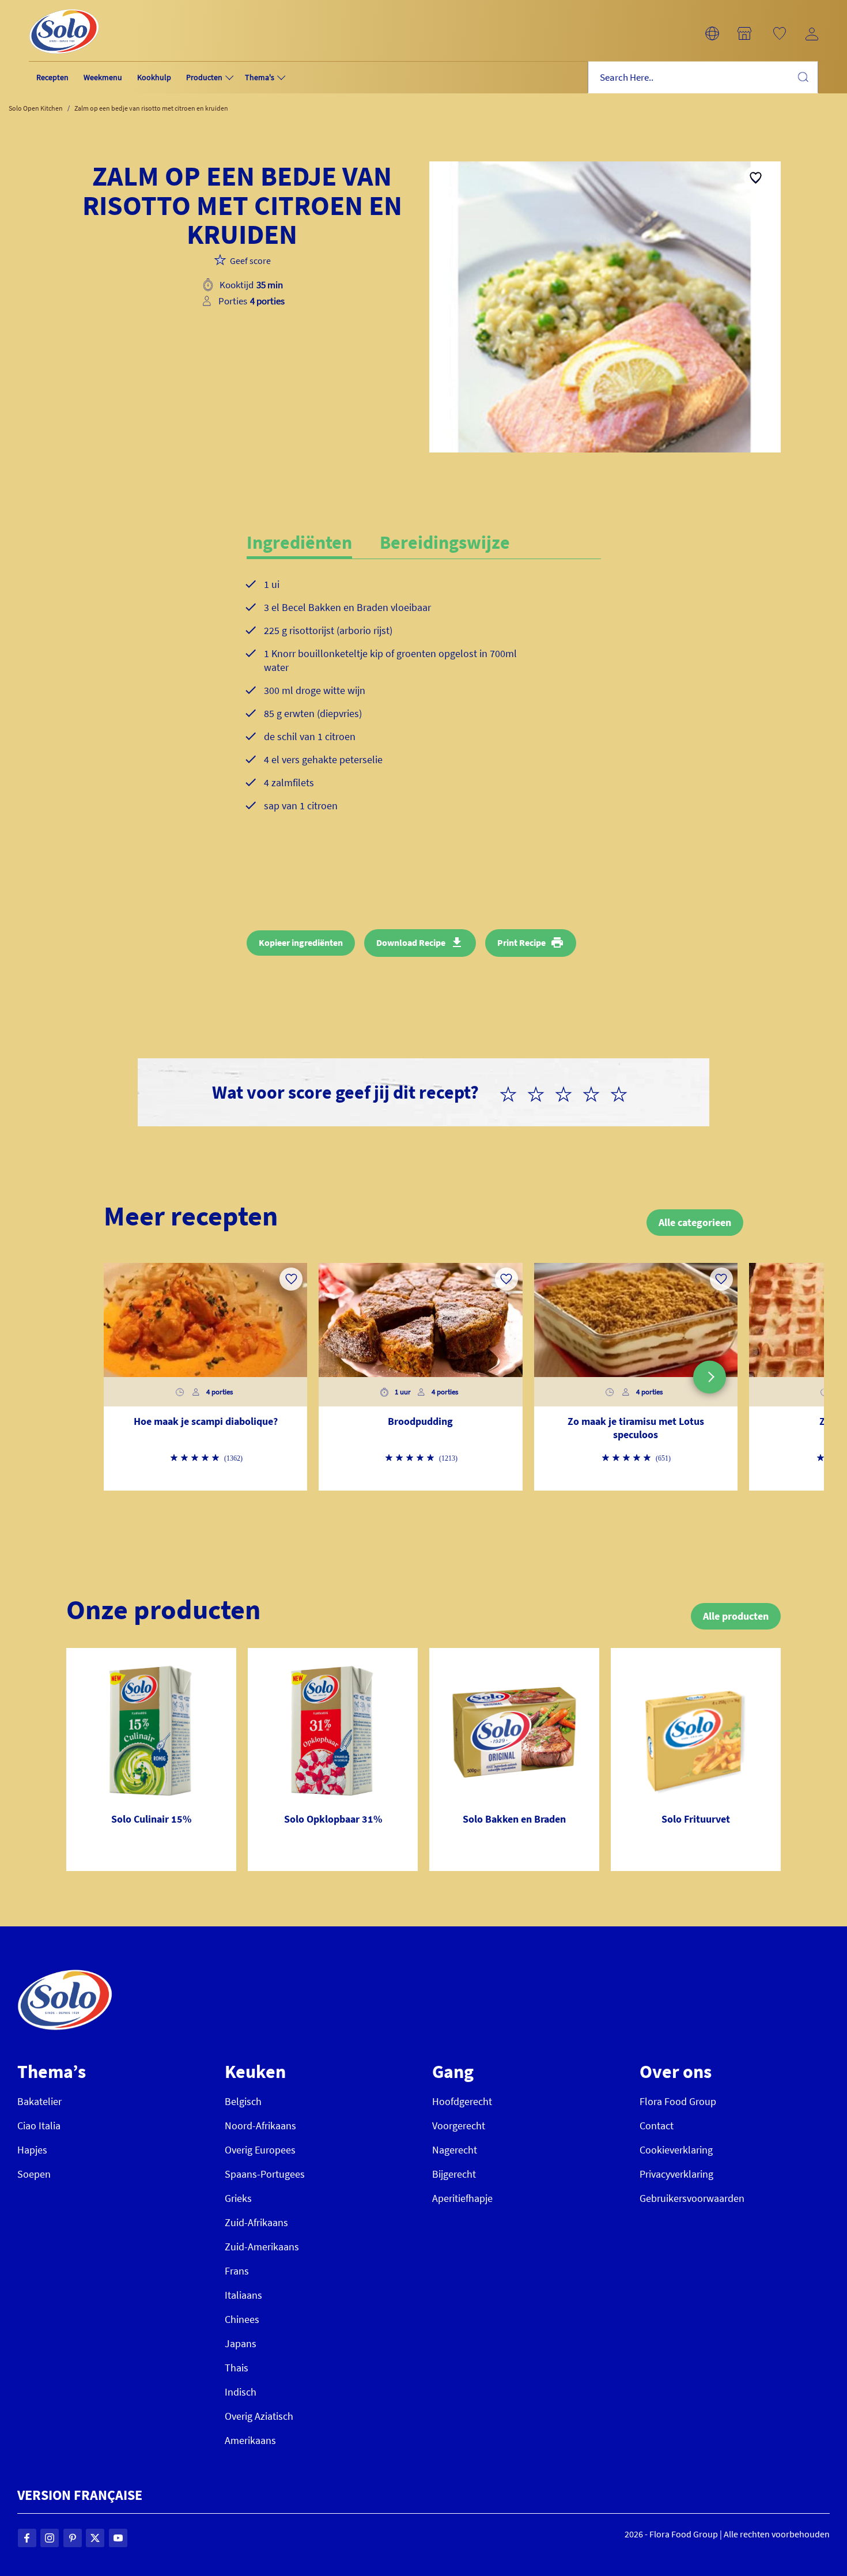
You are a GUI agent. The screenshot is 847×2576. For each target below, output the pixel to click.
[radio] (513, 1092)
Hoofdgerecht (462, 2101)
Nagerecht (455, 2150)
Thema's (260, 77)
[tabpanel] (424, 704)
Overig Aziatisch (259, 2416)
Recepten (52, 77)
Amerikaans (250, 2440)
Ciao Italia (39, 2126)
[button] (712, 33)
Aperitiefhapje (462, 2198)
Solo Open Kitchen (36, 108)
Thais (237, 2368)
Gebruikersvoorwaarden (692, 2198)
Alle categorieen (695, 1222)
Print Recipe (521, 942)
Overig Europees (260, 2150)
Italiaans (243, 2295)
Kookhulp (154, 77)
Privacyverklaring (676, 2174)
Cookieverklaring (676, 2150)
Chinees (242, 2319)
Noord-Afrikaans (260, 2126)
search (803, 77)
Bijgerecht (454, 2174)
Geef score (250, 261)
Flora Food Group (678, 2101)
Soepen (34, 2174)
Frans (237, 2271)
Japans (241, 2343)
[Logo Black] (64, 7)
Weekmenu (103, 77)
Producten (204, 77)
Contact (657, 2126)
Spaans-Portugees (265, 2174)
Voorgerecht (459, 2126)
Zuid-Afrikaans (256, 2222)
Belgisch (243, 2101)
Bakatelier (39, 2101)
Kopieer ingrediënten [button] (301, 942)
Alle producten (736, 1616)
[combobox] (703, 78)
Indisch (241, 2392)
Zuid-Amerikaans (262, 2247)
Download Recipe (411, 942)
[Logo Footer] (65, 1976)
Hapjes (32, 2150)
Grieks (238, 2198)
